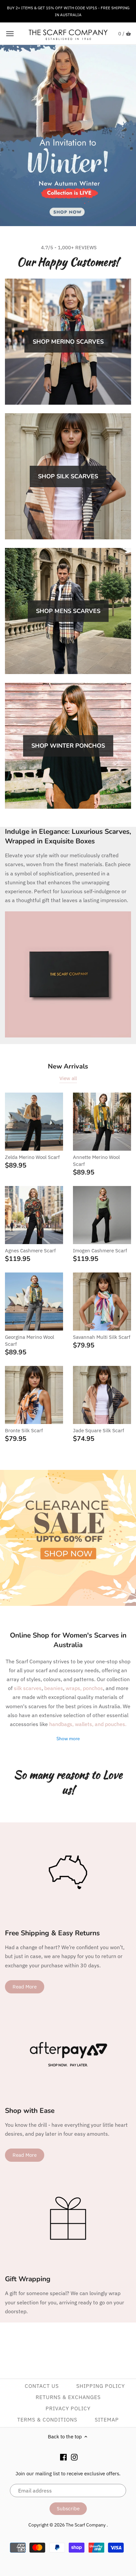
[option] (68, 136)
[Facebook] (63, 2457)
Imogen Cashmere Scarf (100, 1251)
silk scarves (28, 1688)
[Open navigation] (10, 34)
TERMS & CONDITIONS (47, 2420)
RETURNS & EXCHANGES (68, 2397)
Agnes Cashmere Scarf (30, 1251)
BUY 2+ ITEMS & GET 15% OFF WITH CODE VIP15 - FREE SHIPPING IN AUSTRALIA (68, 11)
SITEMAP (107, 2420)
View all (68, 1078)
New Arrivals (68, 1066)
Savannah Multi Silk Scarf (102, 1337)
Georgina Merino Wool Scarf (30, 1340)
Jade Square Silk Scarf (99, 1430)
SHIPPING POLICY (101, 2386)
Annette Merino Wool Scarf (96, 1161)
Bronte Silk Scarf (24, 1430)
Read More (25, 1987)
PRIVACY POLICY (68, 2408)
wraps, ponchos (84, 1688)
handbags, (62, 1724)
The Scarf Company (86, 2525)
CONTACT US (42, 2386)
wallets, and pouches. (101, 1724)
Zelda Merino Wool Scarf (32, 1157)
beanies (54, 1688)
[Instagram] (74, 2457)
